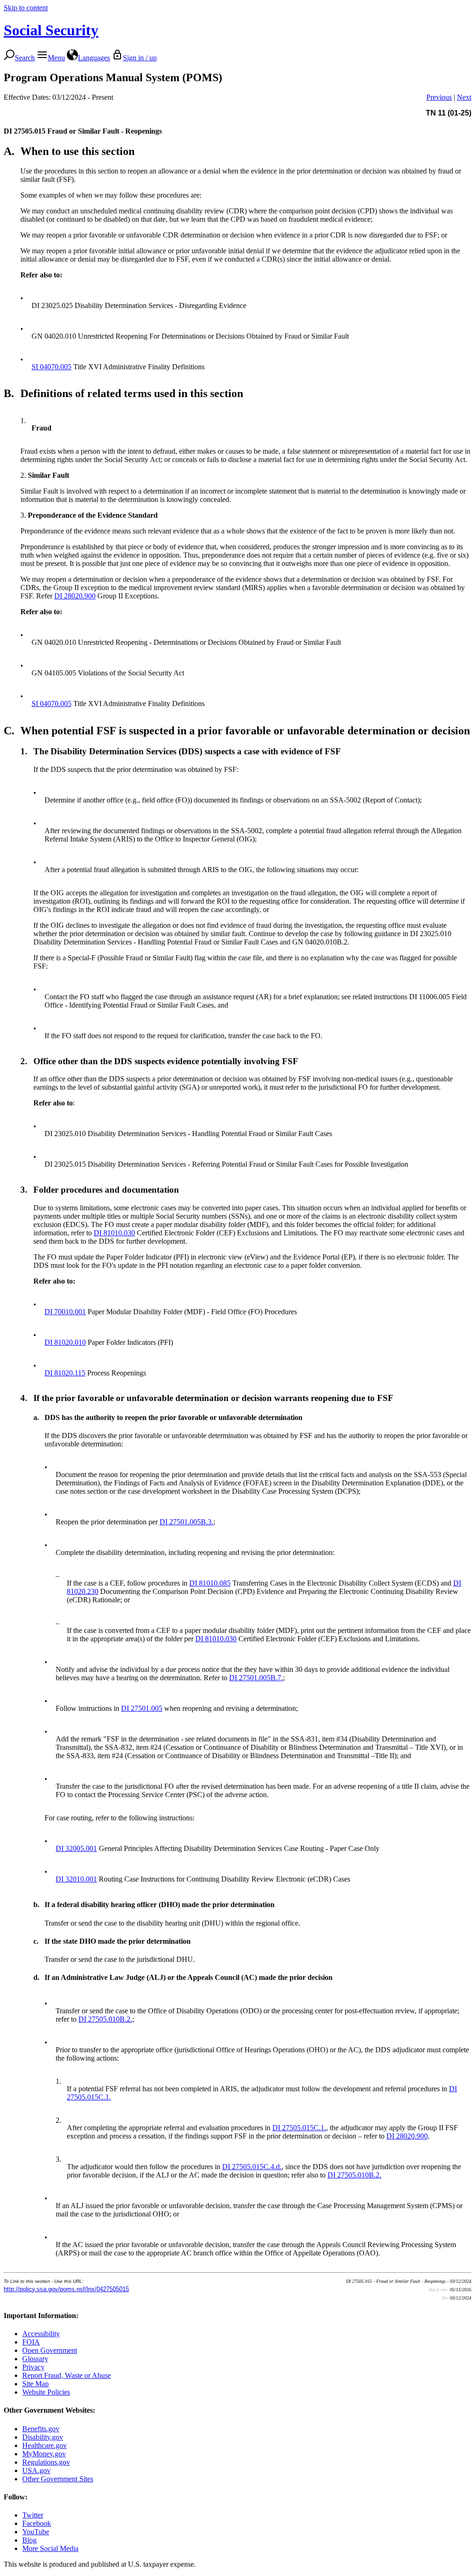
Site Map (35, 2384)
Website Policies (46, 2392)
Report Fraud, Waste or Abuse (67, 2375)
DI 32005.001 (76, 1848)
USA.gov (36, 2470)
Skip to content (26, 8)
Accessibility (41, 2334)
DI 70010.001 (65, 1312)
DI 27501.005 (142, 1708)
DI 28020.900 (75, 596)
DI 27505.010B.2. (105, 2019)
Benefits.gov (41, 2429)
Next (464, 97)
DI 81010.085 (210, 1583)
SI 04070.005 (51, 367)
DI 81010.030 (114, 1233)
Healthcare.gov (45, 2445)
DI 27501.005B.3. (186, 1522)
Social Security (51, 30)
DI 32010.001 (76, 1879)
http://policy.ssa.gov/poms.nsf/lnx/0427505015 (66, 2289)
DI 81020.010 (65, 1342)
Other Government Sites (58, 2479)
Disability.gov (43, 2437)
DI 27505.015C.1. (299, 2128)
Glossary (35, 2359)
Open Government (50, 2350)
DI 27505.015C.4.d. (252, 2167)
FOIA (31, 2342)
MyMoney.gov (44, 2454)
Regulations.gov (46, 2462)
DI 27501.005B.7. (256, 1678)
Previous (439, 97)
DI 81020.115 (65, 1373)
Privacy (33, 2367)
